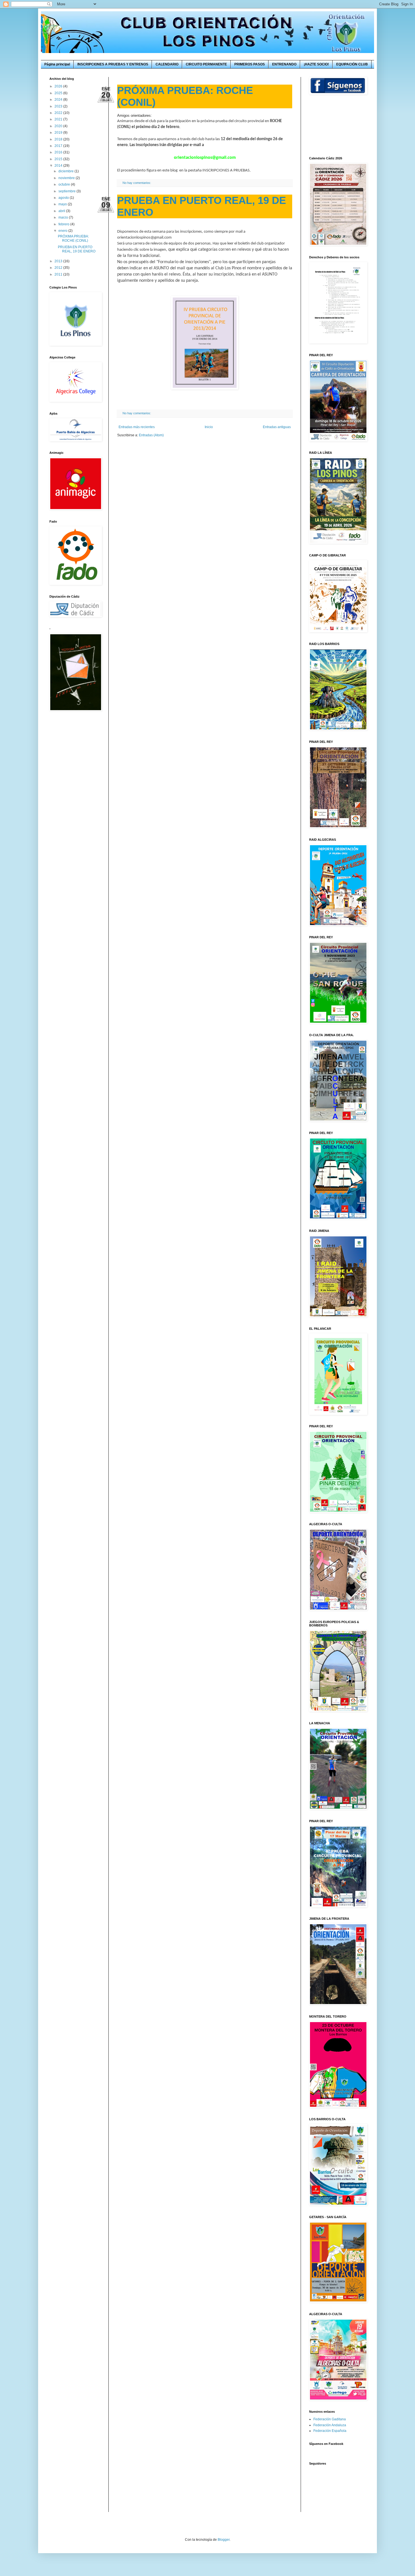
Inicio (209, 427)
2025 (59, 93)
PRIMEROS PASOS (250, 64)
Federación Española (330, 2431)
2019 (59, 133)
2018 (59, 139)
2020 (59, 126)
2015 (59, 159)
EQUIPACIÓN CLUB (352, 64)
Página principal (57, 64)
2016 (59, 152)
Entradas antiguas (277, 427)
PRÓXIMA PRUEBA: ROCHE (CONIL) (73, 238)
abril (62, 211)
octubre (65, 184)
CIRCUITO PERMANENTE (206, 64)
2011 (59, 274)
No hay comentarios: (137, 183)
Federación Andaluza (330, 2425)
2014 (59, 166)
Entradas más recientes (137, 427)
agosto (64, 198)
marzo (64, 217)
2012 (59, 268)
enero (63, 231)
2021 (59, 119)
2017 (59, 146)
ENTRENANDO (284, 64)
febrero (64, 224)
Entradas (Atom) (151, 435)
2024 (59, 100)
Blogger (224, 2540)
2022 (59, 113)
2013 (59, 261)
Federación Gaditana (330, 2419)
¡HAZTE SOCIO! (316, 64)
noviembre (67, 178)
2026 (59, 86)
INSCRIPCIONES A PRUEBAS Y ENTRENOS (113, 64)
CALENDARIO (167, 64)
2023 (59, 106)
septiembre (67, 191)
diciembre (66, 171)
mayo (63, 204)
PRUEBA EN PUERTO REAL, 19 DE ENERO (77, 249)
